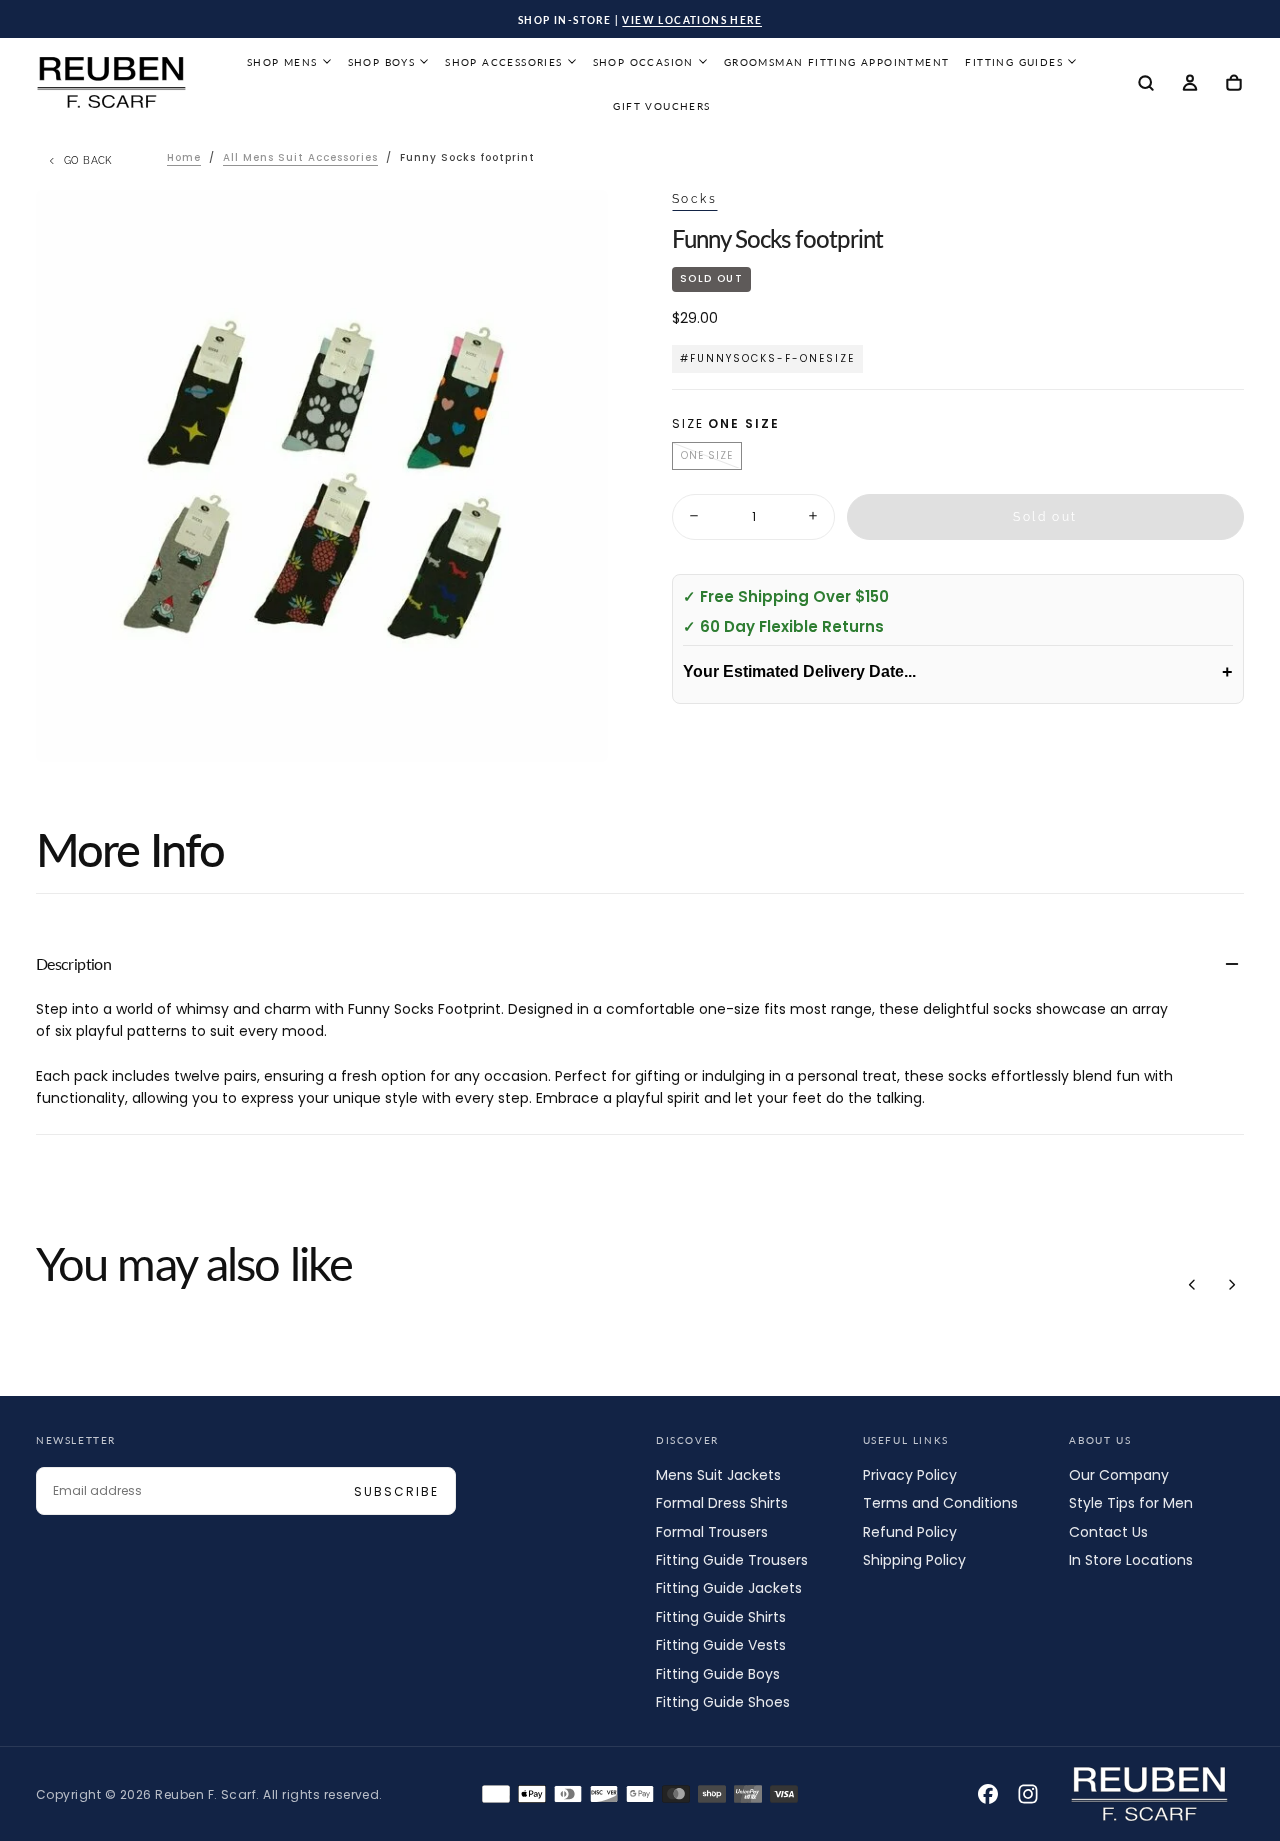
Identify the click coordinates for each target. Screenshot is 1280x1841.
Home (184, 157)
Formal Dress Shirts (722, 1503)
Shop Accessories (503, 62)
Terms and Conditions (940, 1503)
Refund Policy (910, 1532)
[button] (1146, 84)
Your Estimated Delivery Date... (958, 671)
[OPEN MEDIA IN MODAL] (576, 731)
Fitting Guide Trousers (732, 1560)
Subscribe (396, 1491)
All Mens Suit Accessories (300, 157)
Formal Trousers (712, 1532)
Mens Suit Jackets (718, 1475)
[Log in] (1190, 84)
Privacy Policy (910, 1475)
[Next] (1232, 1284)
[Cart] (1234, 84)
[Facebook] (988, 1794)
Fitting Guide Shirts (721, 1617)
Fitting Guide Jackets (729, 1588)
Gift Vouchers (661, 106)
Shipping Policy (914, 1560)
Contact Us (1108, 1532)
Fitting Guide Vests (721, 1645)
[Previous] (1192, 1284)
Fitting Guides (1014, 62)
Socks (694, 199)
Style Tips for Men (1131, 1503)
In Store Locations (1131, 1560)
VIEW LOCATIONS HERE (692, 20)
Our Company (1119, 1475)
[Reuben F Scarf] (1150, 1794)
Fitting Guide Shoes (723, 1702)
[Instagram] (1028, 1794)
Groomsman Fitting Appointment (837, 62)
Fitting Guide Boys (718, 1674)
